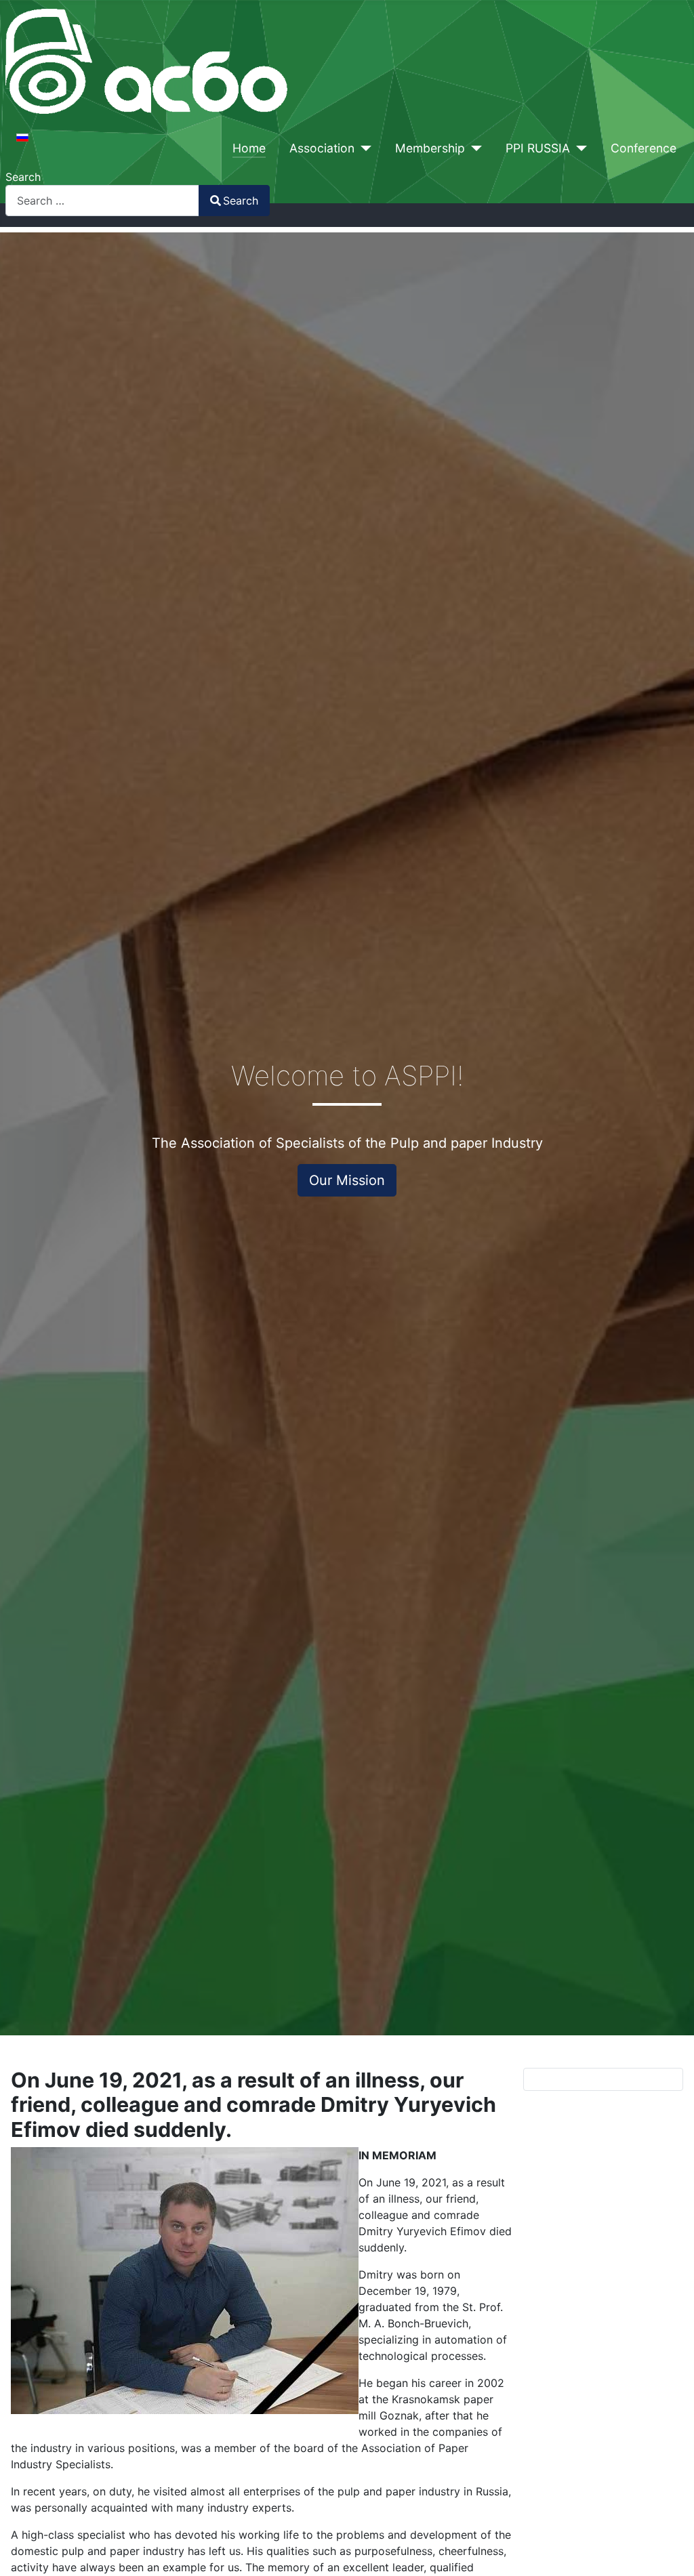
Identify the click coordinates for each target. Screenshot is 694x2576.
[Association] (363, 148)
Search (23, 177)
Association (322, 148)
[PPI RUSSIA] (578, 148)
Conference (644, 148)
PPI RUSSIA (538, 148)
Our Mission (347, 1180)
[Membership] (473, 148)
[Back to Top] (670, 2551)
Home (249, 148)
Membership (430, 148)
